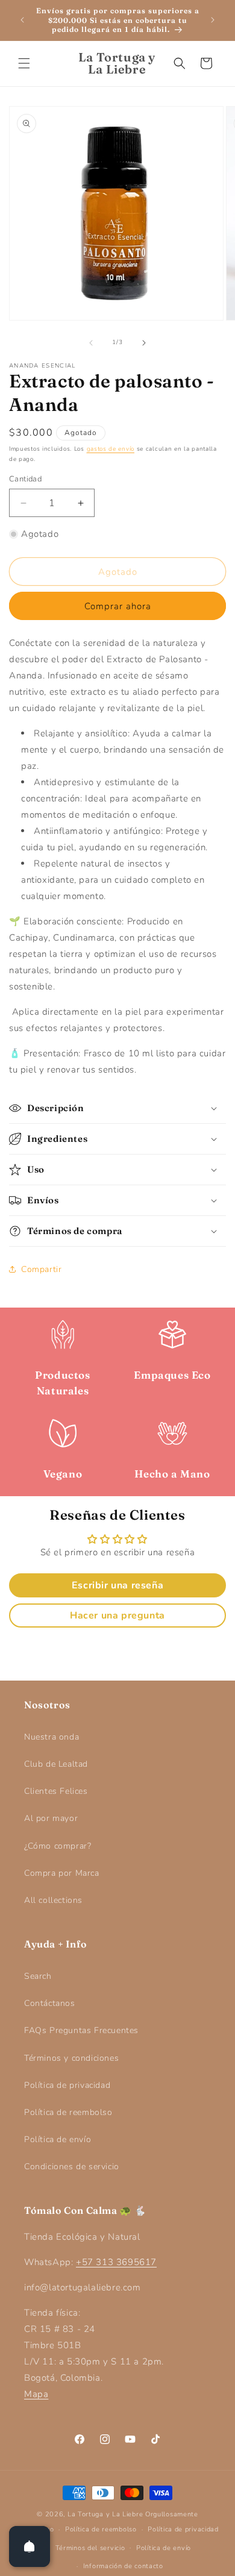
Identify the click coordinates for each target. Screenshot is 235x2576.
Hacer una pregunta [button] (117, 1615)
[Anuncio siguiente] (213, 20)
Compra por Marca (62, 1873)
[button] (24, 63)
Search (38, 1976)
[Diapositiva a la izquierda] (91, 343)
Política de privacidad (67, 2085)
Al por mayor (51, 1818)
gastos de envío (111, 449)
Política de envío (58, 2139)
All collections (53, 1900)
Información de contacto (123, 2566)
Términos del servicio (90, 2548)
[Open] (30, 2546)
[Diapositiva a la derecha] (144, 343)
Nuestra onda (52, 1737)
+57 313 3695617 (116, 2262)
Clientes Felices (56, 1791)
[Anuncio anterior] (22, 20)
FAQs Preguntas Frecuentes (81, 2030)
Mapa (36, 2394)
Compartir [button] (41, 1269)
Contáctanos (50, 2003)
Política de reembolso (68, 2112)
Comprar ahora (118, 606)
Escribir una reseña (117, 1585)
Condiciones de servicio (72, 2167)
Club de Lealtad (56, 1764)
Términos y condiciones (71, 2058)
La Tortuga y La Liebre (105, 2514)
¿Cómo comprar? (58, 1846)
